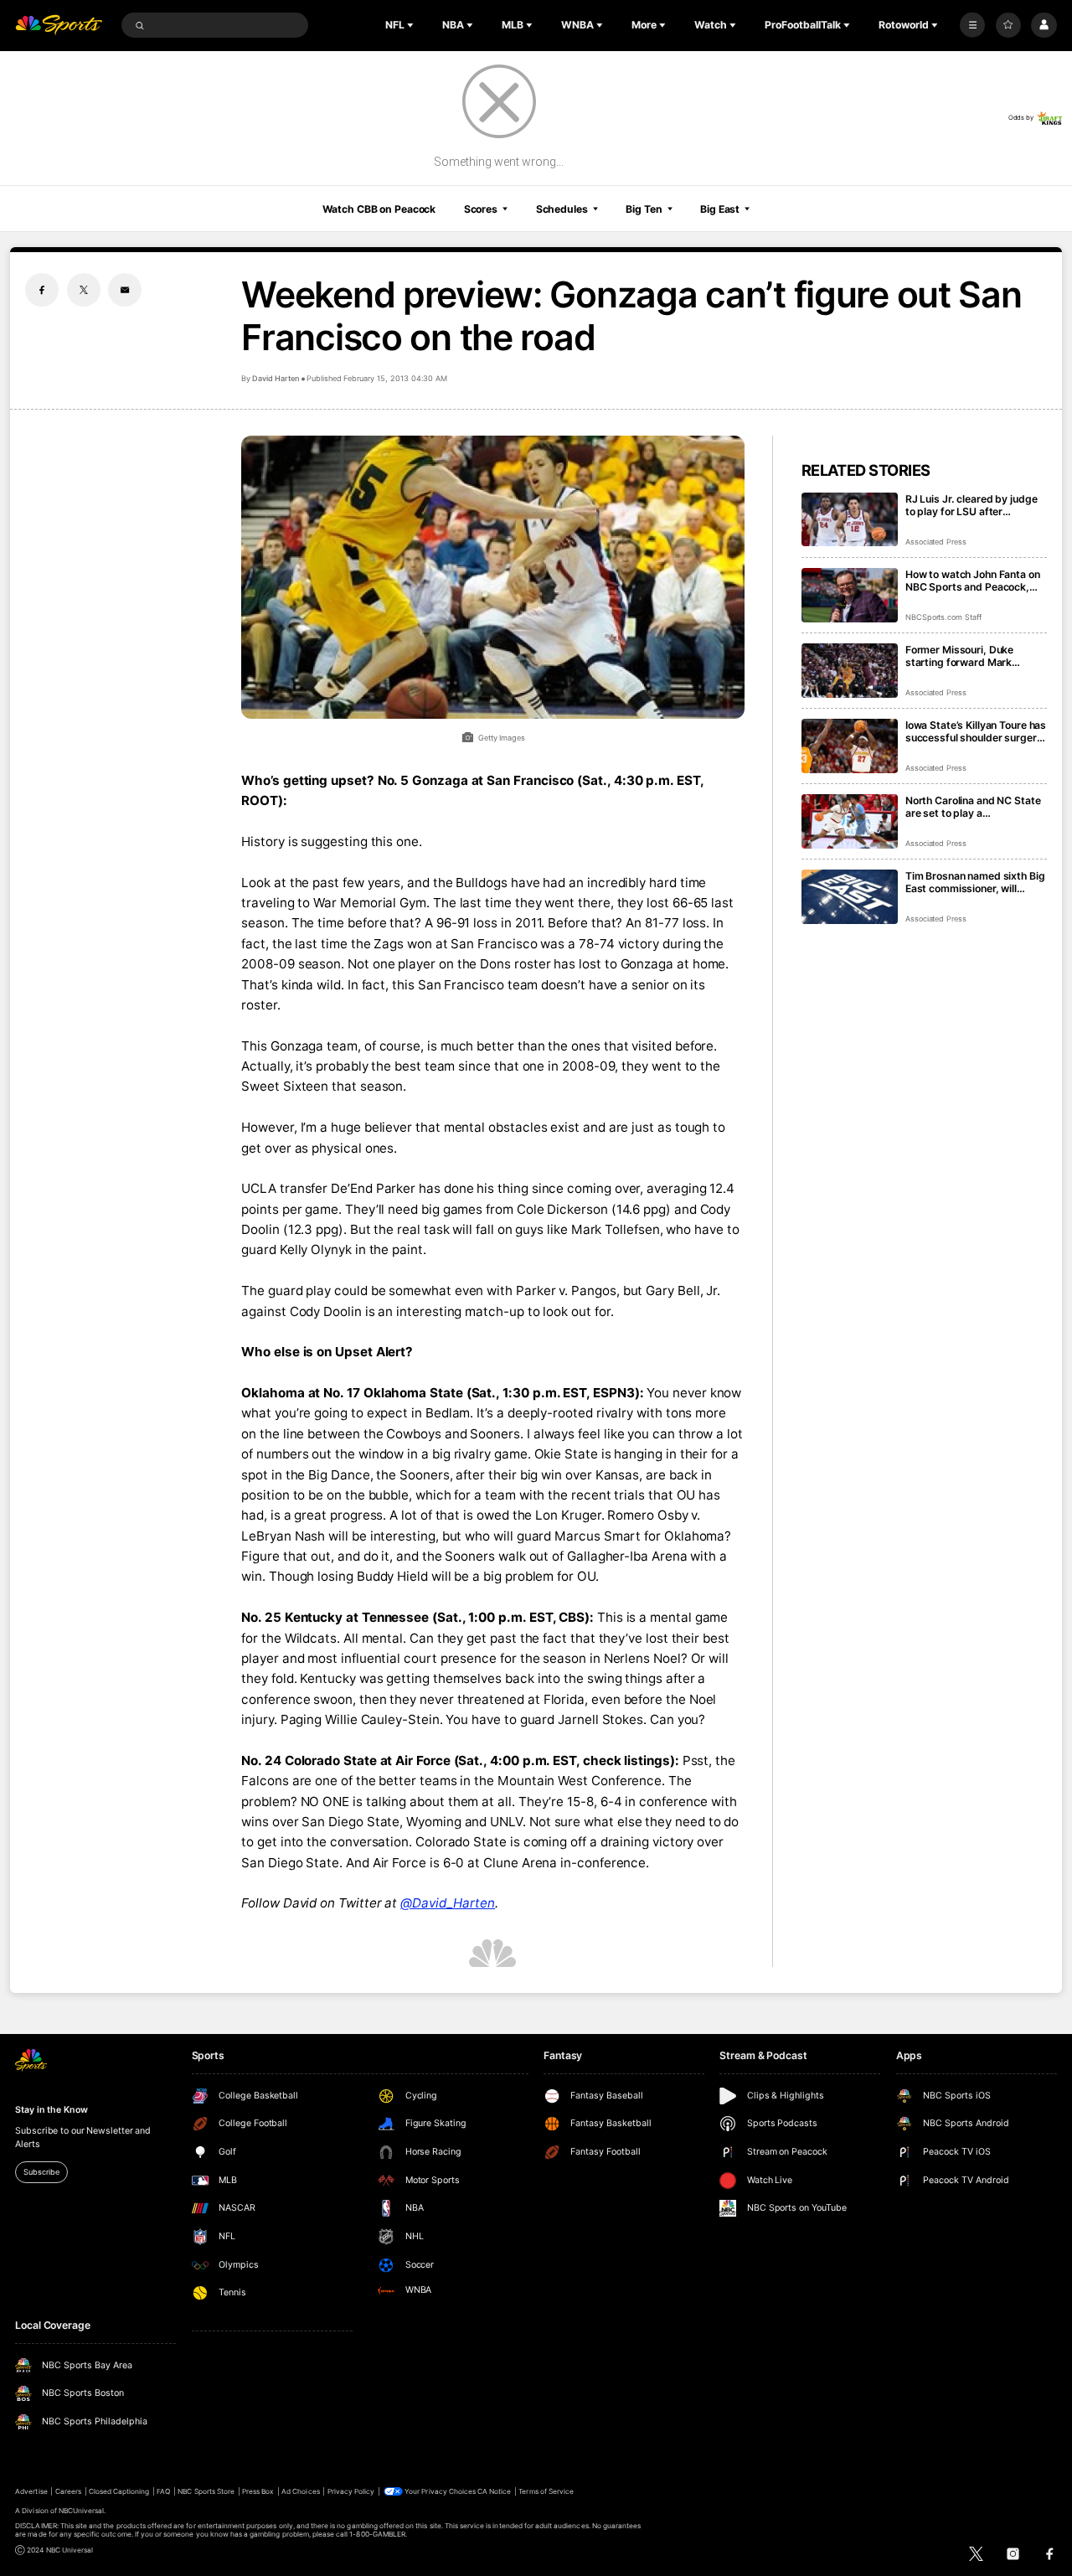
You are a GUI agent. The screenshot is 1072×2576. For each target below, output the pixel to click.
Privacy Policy (351, 2491)
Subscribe (41, 2172)
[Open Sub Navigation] (412, 25)
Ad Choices (300, 2491)
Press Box (258, 2491)
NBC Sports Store (206, 2491)
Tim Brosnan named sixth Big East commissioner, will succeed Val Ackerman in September (975, 882)
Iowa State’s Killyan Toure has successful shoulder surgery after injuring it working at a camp (976, 731)
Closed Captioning (119, 2491)
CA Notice (494, 2491)
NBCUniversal (82, 2511)
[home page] (59, 26)
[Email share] (125, 290)
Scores (481, 209)
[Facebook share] (42, 290)
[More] (972, 25)
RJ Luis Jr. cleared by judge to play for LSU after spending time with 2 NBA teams (971, 505)
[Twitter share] (84, 290)
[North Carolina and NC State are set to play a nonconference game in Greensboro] (850, 821)
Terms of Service (546, 2491)
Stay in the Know (51, 2110)
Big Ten (644, 209)
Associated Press (936, 542)
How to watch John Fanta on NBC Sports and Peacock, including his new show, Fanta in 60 (973, 581)
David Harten (275, 378)
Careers (68, 2491)
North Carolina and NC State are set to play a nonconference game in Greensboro (973, 807)
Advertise (31, 2491)
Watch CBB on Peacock (379, 209)
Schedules (562, 209)
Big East (720, 209)
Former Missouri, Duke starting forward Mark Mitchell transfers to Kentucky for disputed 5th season (969, 656)
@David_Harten (448, 1903)
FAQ (163, 2491)
